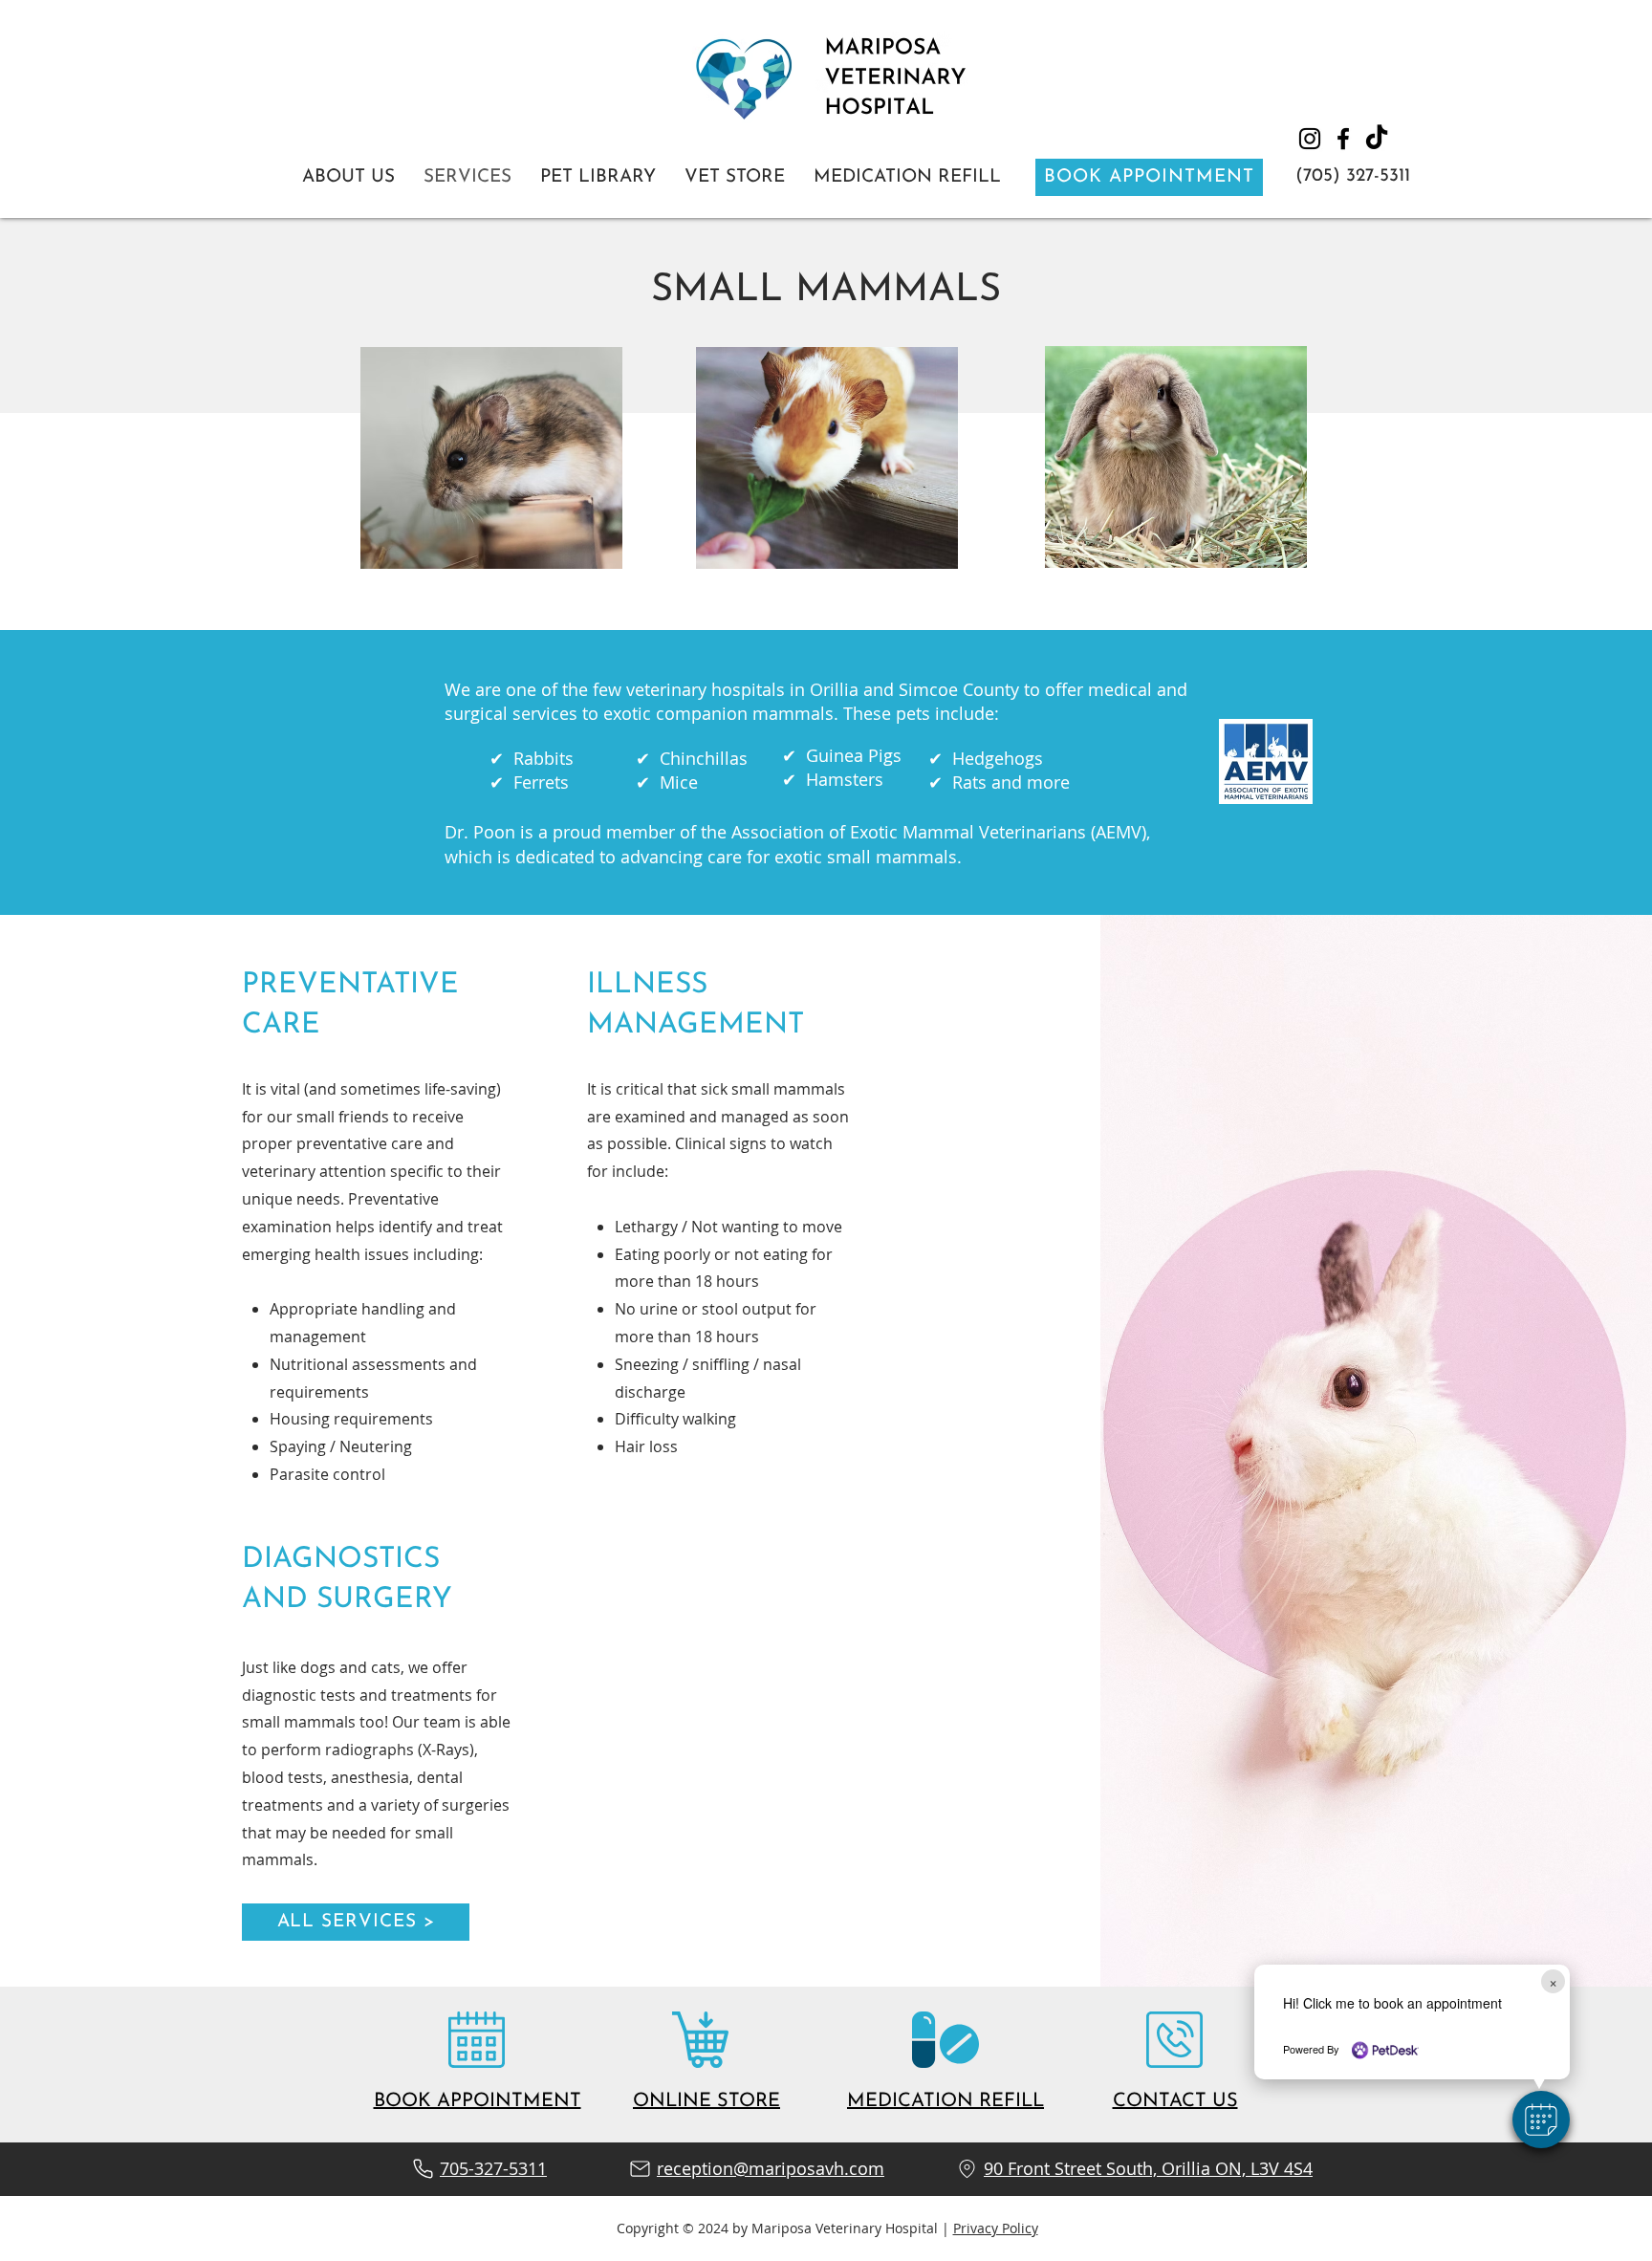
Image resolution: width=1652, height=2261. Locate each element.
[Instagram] (1310, 139)
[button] (1541, 2120)
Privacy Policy (996, 2228)
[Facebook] (1343, 139)
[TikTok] (1377, 139)
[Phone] (423, 2169)
